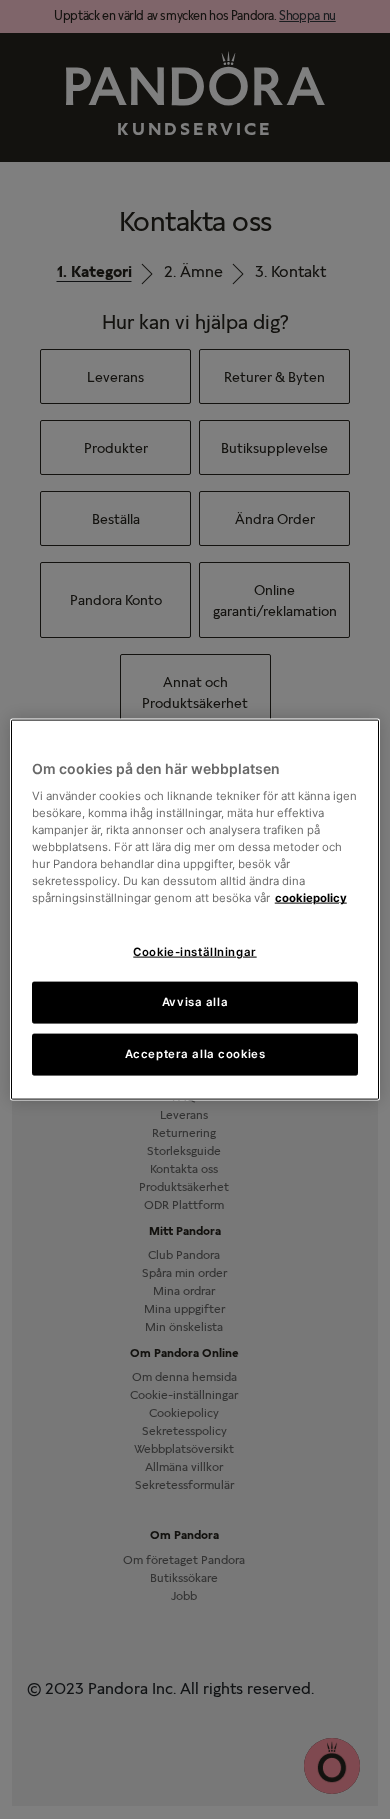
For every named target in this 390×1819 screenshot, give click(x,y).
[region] (195, 909)
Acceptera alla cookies (195, 1054)
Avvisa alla (195, 1002)
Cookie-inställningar (194, 951)
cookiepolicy (311, 898)
